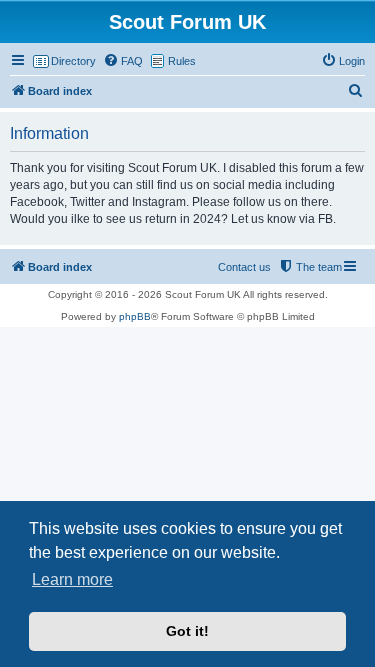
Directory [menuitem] (73, 61)
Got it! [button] (187, 631)
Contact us (244, 267)
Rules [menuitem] (182, 61)
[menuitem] (123, 61)
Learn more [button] (72, 579)
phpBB (135, 316)
